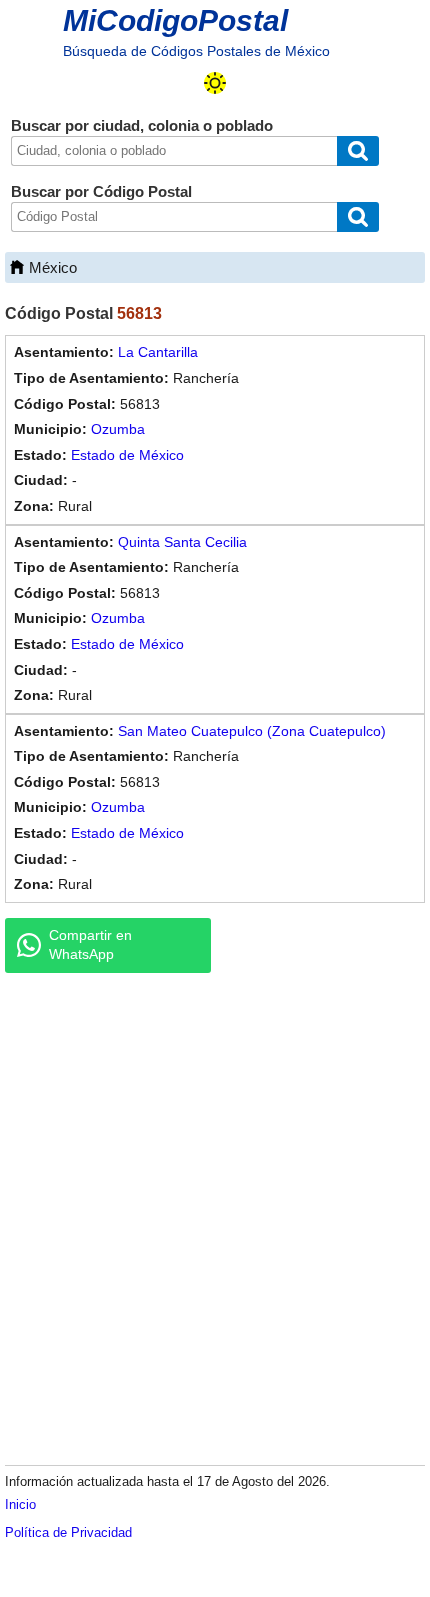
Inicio (20, 1504)
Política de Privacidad (68, 1532)
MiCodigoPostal (175, 20)
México (53, 267)
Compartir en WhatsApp (90, 945)
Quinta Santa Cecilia (182, 542)
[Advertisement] (215, 1218)
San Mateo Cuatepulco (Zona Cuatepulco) (252, 731)
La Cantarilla (158, 352)
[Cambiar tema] (215, 83)
